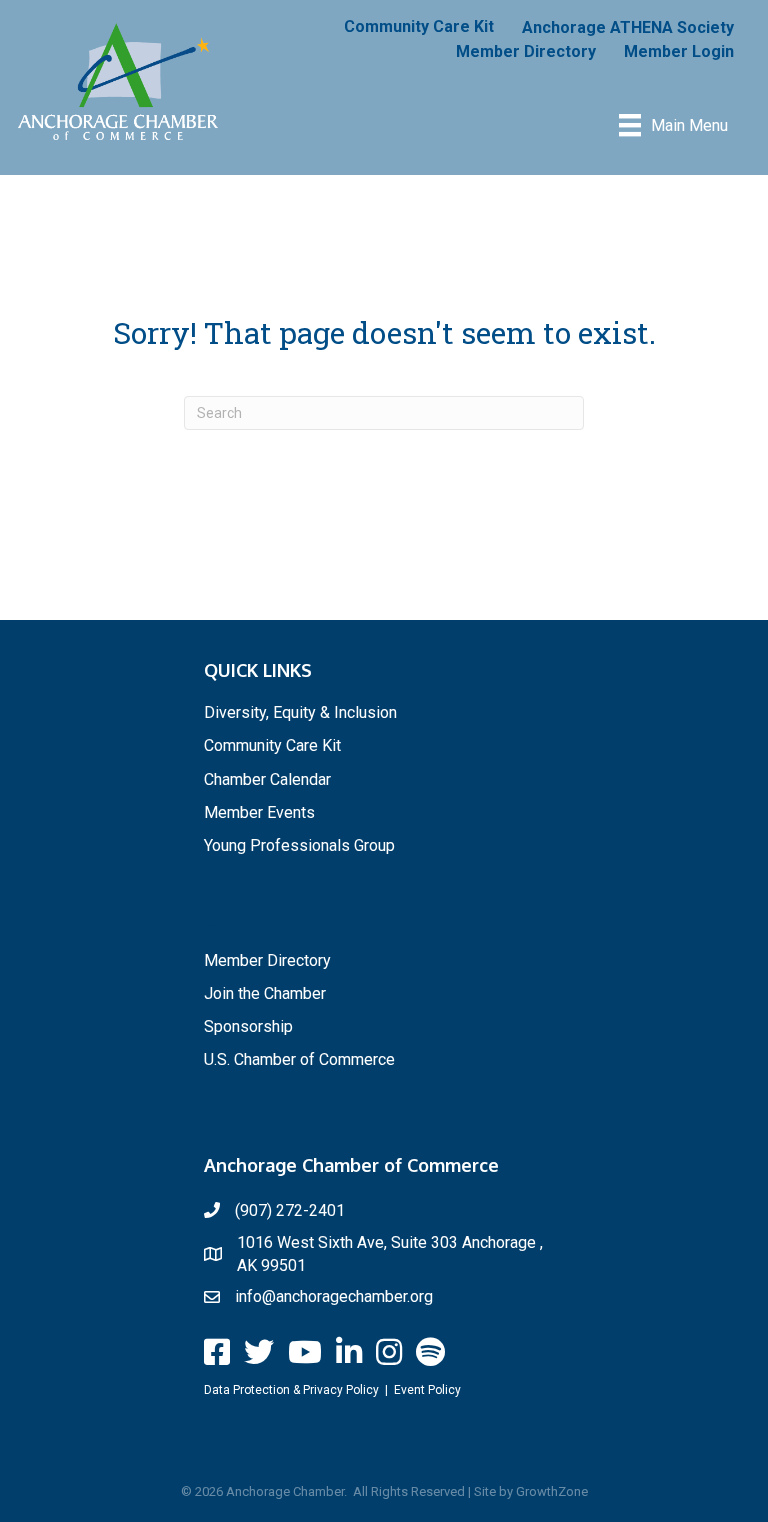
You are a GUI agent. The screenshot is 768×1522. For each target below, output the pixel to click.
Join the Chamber (265, 993)
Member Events (259, 812)
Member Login (679, 51)
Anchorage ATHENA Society (628, 27)
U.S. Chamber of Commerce (299, 1059)
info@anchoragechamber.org (334, 1296)
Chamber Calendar (267, 779)
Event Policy (427, 1390)
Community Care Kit (419, 26)
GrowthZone (552, 1491)
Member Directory (526, 51)
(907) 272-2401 (290, 1210)
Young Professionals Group (299, 845)
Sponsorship (248, 1026)
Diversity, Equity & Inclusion (300, 712)
